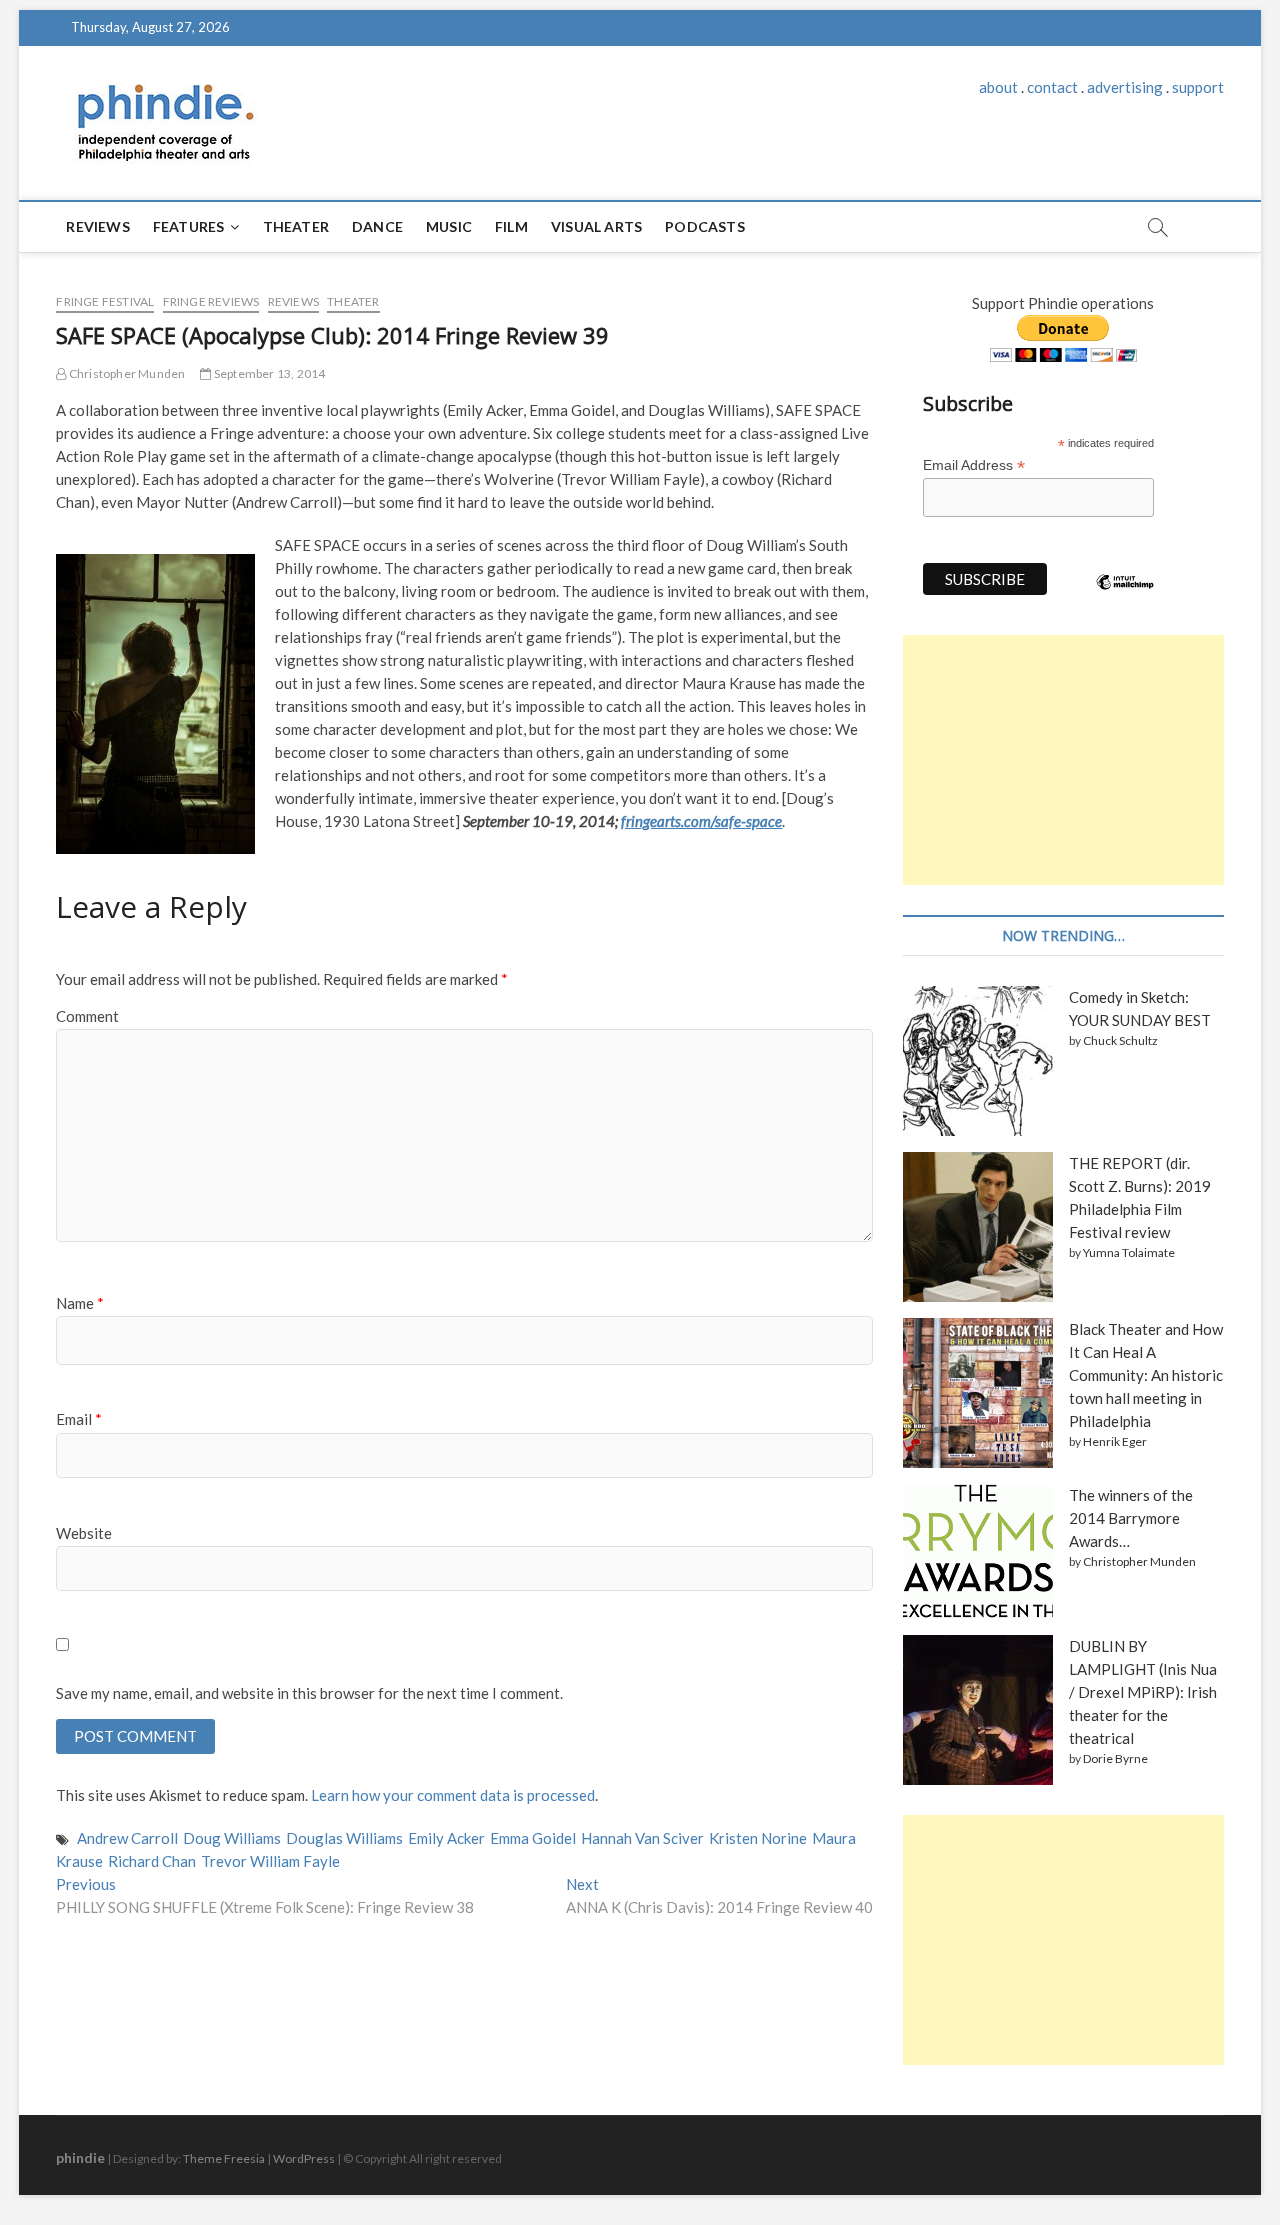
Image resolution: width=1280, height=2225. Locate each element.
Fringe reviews (211, 301)
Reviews (97, 226)
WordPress (304, 2158)
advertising (1125, 87)
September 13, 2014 (268, 373)
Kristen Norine (758, 1838)
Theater (296, 226)
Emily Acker (446, 1838)
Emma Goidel (533, 1838)
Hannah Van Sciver (642, 1838)
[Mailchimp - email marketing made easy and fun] (1125, 597)
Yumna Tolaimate (1129, 1252)
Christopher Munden (126, 373)
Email (79, 1419)
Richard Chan (152, 1861)
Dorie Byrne (1115, 1758)
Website (84, 1533)
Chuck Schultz (1120, 1040)
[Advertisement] (1063, 760)
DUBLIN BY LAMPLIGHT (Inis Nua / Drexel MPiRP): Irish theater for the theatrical (1143, 1692)
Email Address (974, 465)
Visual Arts (596, 226)
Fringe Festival (105, 301)
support (1198, 87)
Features (189, 226)
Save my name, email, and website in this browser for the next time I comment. (309, 1693)
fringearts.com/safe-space (701, 821)
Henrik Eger (1115, 1441)
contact (1052, 87)
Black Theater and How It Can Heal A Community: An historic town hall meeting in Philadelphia (1146, 1375)
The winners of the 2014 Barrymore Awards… (1131, 1518)
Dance (377, 226)
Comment (87, 1016)
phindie (80, 2157)
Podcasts (705, 226)
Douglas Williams (344, 1838)
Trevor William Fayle (270, 1861)
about (998, 87)
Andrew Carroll (127, 1838)
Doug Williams (232, 1838)
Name (80, 1303)
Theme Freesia (224, 2158)
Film (511, 226)
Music (449, 226)
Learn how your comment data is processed (453, 1795)
